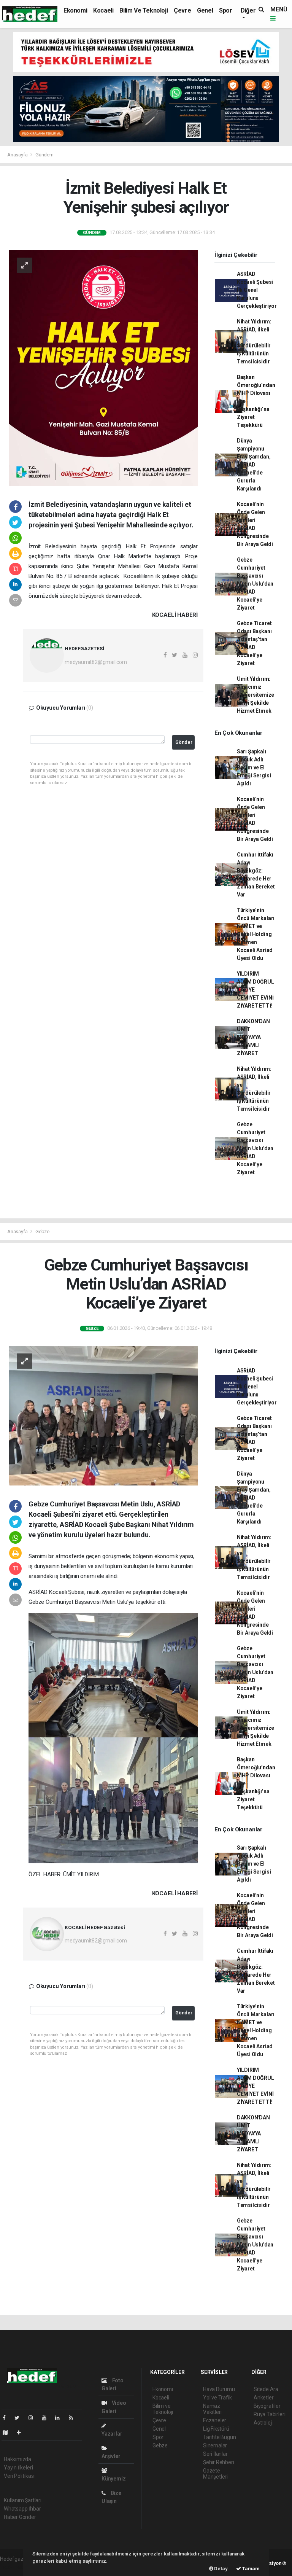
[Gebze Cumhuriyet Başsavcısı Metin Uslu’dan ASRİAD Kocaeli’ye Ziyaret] (103, 1415)
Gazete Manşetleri (215, 2474)
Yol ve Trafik (217, 2398)
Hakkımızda (17, 2459)
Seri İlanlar (215, 2454)
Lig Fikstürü (216, 2429)
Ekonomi (75, 10)
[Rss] (74, 2418)
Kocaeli (103, 10)
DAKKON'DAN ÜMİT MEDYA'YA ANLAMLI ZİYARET (253, 1037)
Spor (225, 10)
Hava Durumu (219, 2389)
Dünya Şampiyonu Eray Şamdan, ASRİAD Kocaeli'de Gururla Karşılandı (254, 465)
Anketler (263, 2398)
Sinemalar (215, 2445)
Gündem (44, 155)
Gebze (42, 1231)
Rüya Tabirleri (269, 2414)
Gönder (184, 742)
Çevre (182, 10)
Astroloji (263, 2423)
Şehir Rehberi (219, 2462)
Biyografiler (267, 2406)
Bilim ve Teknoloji (144, 10)
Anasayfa (18, 155)
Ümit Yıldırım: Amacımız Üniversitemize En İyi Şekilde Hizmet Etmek (255, 695)
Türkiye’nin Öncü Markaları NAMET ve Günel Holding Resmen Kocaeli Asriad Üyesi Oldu (256, 934)
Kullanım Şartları (23, 2500)
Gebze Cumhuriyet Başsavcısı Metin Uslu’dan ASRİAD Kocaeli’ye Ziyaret (255, 584)
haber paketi (15, 2567)
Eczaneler (215, 2420)
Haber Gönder (20, 2517)
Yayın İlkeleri (18, 2468)
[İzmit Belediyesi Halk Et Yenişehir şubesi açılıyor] (103, 367)
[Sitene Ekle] (22, 2433)
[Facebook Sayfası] (7, 2418)
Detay (221, 2569)
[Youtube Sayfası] (47, 2418)
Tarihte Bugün (220, 2437)
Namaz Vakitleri (212, 2409)
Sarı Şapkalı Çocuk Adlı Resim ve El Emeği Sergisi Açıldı (254, 767)
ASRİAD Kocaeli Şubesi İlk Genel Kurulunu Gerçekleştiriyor (257, 290)
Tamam (250, 2569)
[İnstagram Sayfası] (34, 2418)
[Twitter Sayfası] (20, 2418)
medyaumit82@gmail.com (96, 662)
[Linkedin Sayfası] (60, 2418)
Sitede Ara (266, 2389)
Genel (205, 10)
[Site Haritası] (8, 2433)
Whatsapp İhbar (22, 2509)
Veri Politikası (19, 2476)
